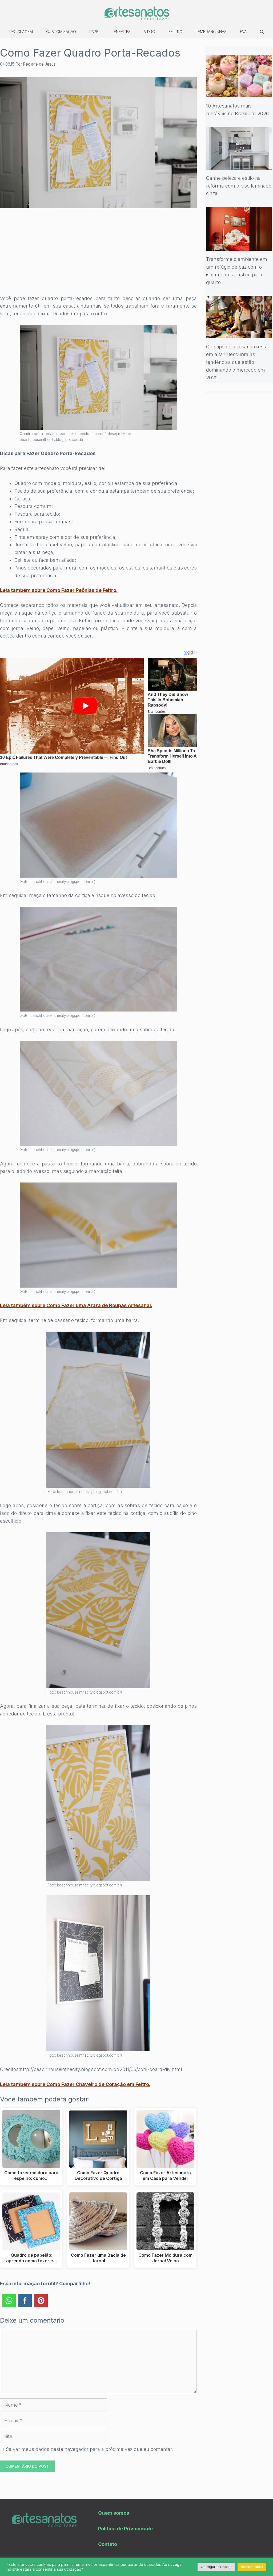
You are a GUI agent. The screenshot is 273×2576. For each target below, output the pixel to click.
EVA (243, 32)
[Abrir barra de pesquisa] (262, 32)
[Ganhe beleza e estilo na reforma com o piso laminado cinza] (239, 166)
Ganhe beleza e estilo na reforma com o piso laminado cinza (239, 186)
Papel (95, 32)
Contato (108, 2544)
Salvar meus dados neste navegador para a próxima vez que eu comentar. (90, 2449)
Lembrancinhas (211, 32)
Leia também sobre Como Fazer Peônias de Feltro (58, 590)
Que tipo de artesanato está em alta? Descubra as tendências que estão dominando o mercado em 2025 (237, 362)
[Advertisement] (98, 255)
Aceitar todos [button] (252, 2567)
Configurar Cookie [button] (216, 2567)
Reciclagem (21, 32)
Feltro (175, 32)
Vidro (150, 32)
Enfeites (122, 32)
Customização (61, 32)
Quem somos (114, 2513)
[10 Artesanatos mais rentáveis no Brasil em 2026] (239, 93)
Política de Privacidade (125, 2529)
